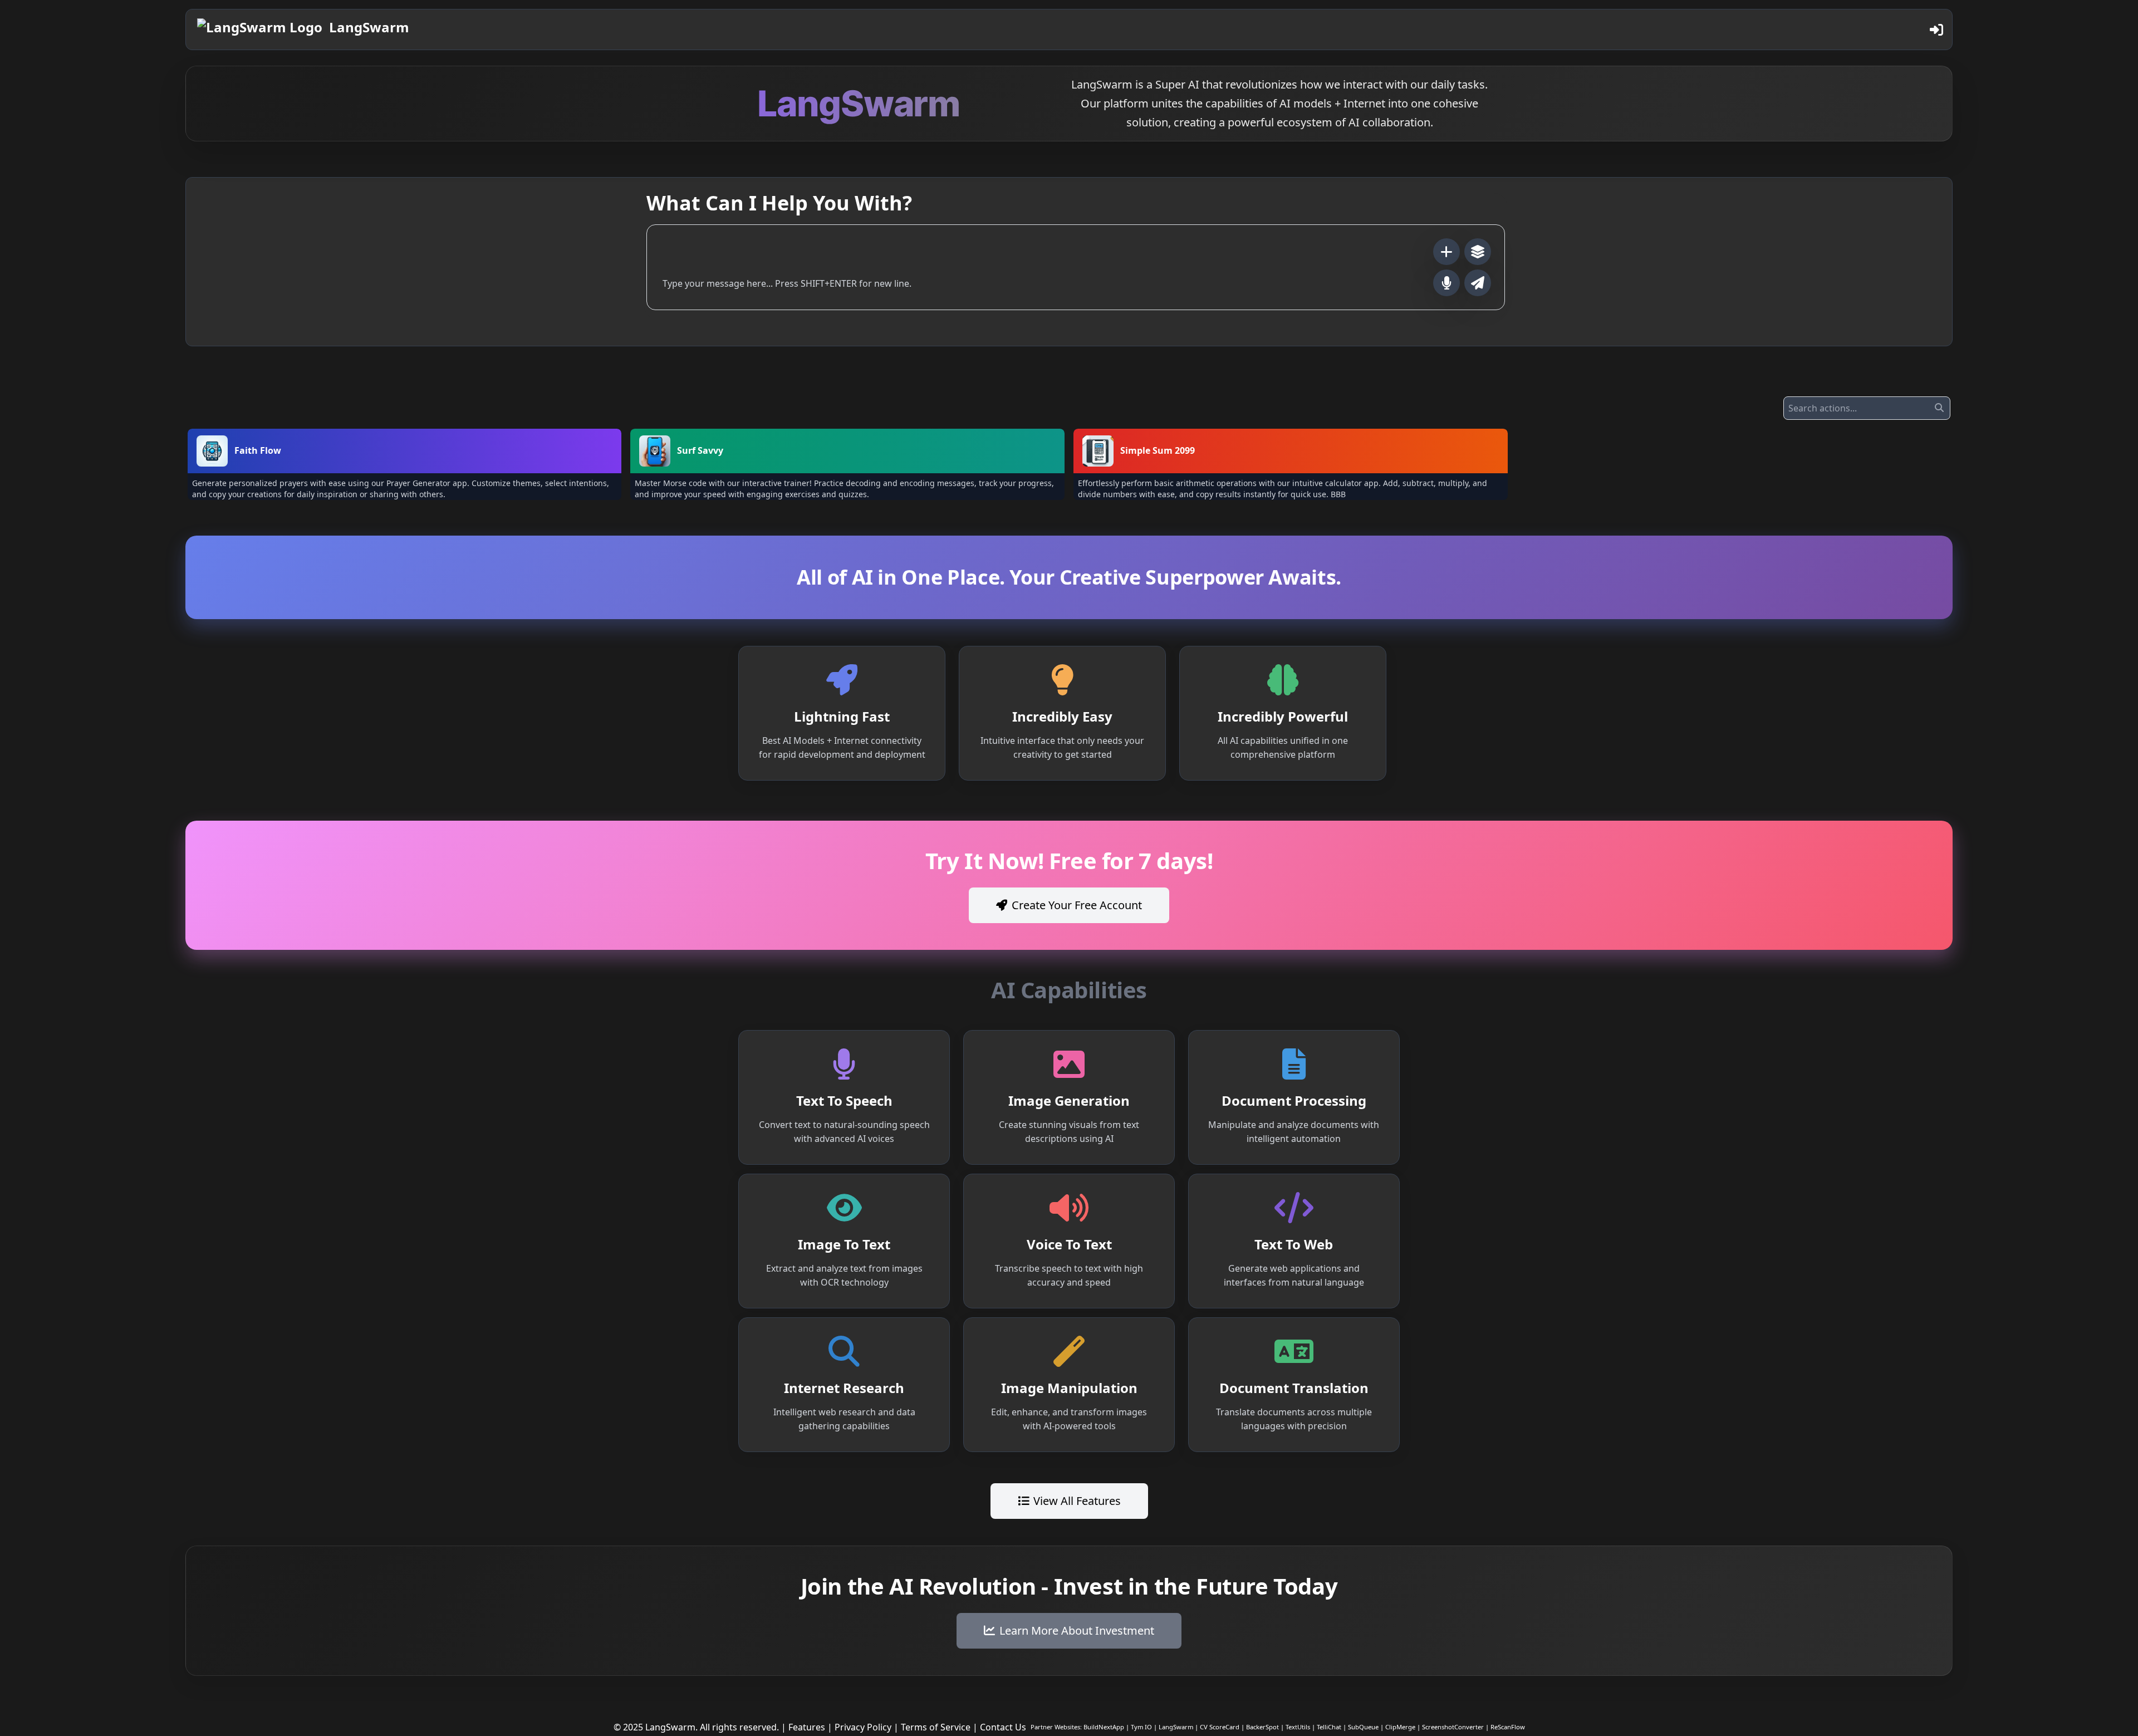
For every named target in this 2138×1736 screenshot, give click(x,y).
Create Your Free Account (1077, 905)
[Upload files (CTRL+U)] (1446, 252)
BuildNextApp (1104, 1727)
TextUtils (1298, 1727)
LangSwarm (369, 27)
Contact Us (1003, 1727)
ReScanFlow (1508, 1727)
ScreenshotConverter (1453, 1727)
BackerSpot (1262, 1727)
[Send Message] (1478, 283)
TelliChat (1329, 1727)
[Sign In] (1936, 30)
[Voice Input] (1446, 283)
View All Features (1077, 1501)
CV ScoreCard (1220, 1727)
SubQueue (1363, 1727)
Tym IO (1141, 1727)
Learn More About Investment (1077, 1630)
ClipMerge (1400, 1727)
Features (807, 1727)
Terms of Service (936, 1727)
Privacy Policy (863, 1727)
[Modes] (1478, 252)
